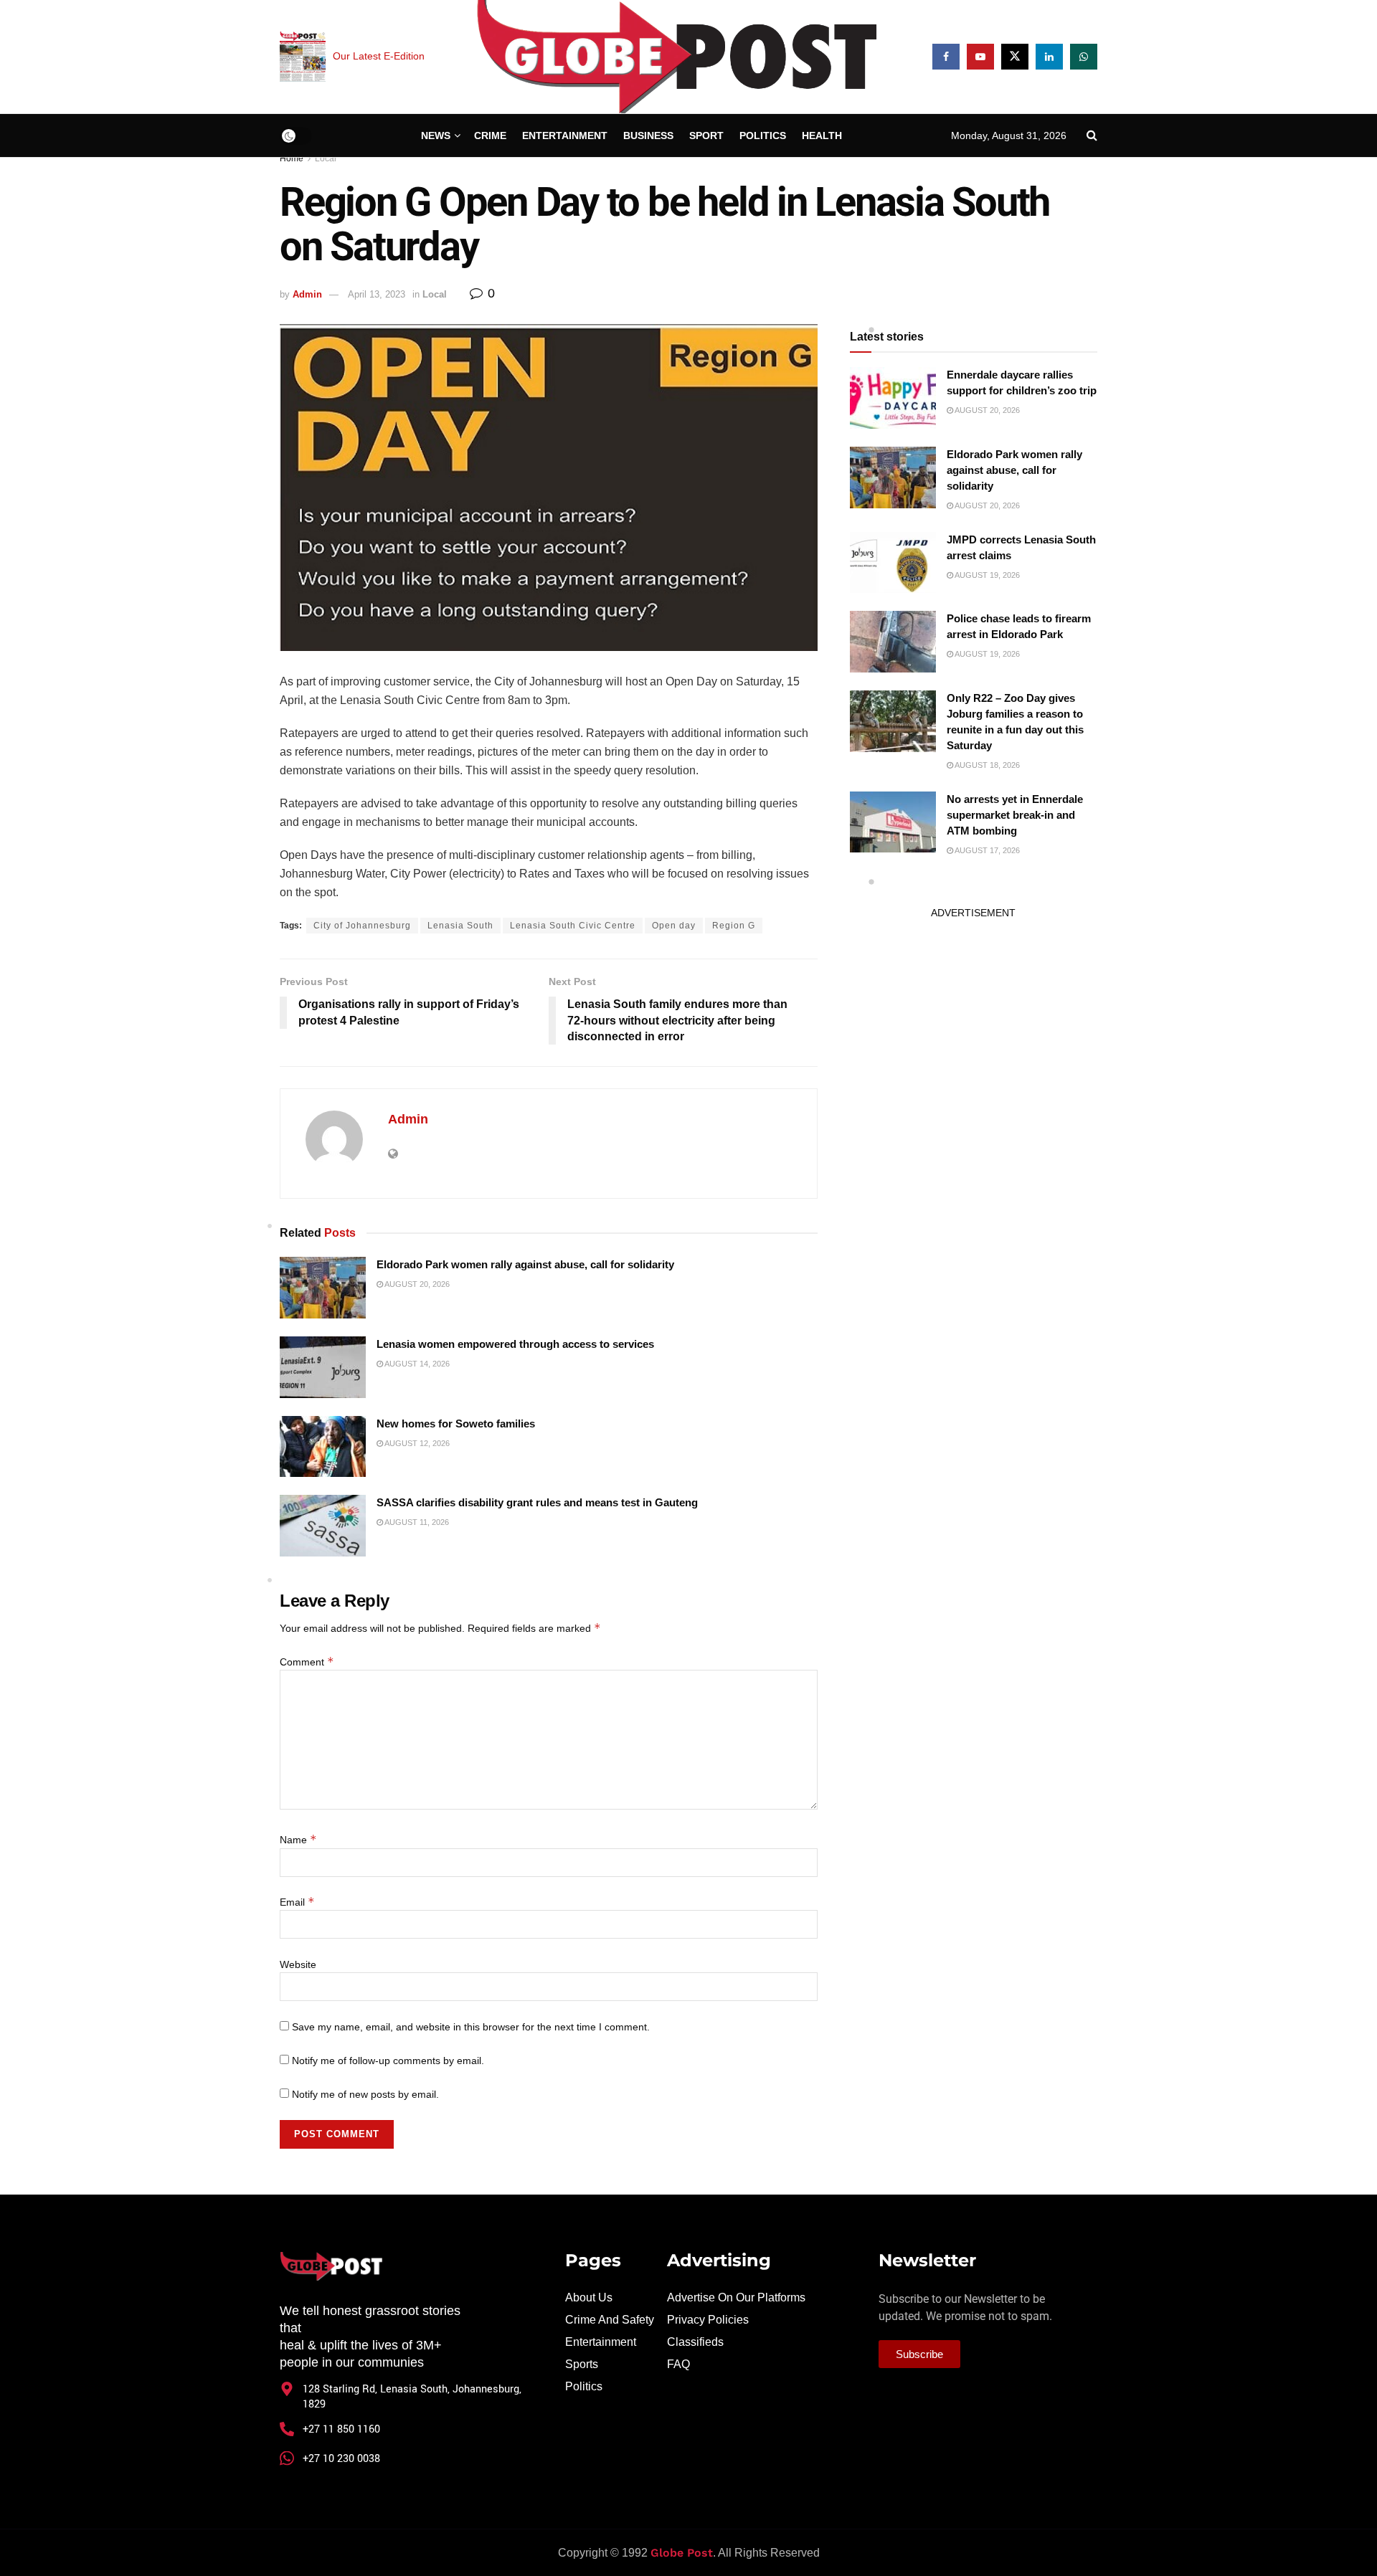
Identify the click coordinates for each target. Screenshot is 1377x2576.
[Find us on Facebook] (946, 57)
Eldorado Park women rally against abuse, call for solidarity (525, 1264)
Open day (674, 926)
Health (822, 136)
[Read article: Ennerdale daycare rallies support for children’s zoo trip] (893, 398)
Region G (734, 926)
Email (297, 1902)
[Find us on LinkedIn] (1049, 57)
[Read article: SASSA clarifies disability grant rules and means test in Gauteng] (323, 1526)
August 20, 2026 (416, 1284)
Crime (490, 136)
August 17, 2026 (986, 850)
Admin (307, 294)
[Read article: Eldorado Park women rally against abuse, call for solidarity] (323, 1288)
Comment (307, 1662)
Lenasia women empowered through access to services (515, 1344)
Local (326, 158)
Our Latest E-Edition (379, 56)
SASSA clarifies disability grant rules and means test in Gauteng (537, 1502)
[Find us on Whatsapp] (1084, 57)
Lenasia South (460, 926)
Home (292, 158)
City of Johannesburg (362, 926)
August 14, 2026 (416, 1364)
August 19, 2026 (986, 575)
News (436, 136)
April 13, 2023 (377, 294)
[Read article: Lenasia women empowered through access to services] (323, 1367)
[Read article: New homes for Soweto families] (323, 1447)
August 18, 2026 (986, 765)
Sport (706, 136)
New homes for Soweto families (456, 1424)
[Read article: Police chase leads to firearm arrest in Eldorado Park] (893, 642)
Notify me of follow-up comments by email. (388, 2061)
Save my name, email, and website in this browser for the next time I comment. (471, 2027)
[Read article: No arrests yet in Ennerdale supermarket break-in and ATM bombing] (893, 822)
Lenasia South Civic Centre (573, 926)
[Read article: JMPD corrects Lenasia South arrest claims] (893, 563)
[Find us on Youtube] (980, 57)
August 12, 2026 (416, 1443)
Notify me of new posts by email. (365, 2094)
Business (648, 136)
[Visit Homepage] (678, 57)
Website (298, 1964)
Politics (763, 136)
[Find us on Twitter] (1015, 57)
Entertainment (565, 136)
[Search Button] (1092, 136)
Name (298, 1840)
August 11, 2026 (416, 1522)
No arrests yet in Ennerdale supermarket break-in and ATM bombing (1015, 815)
